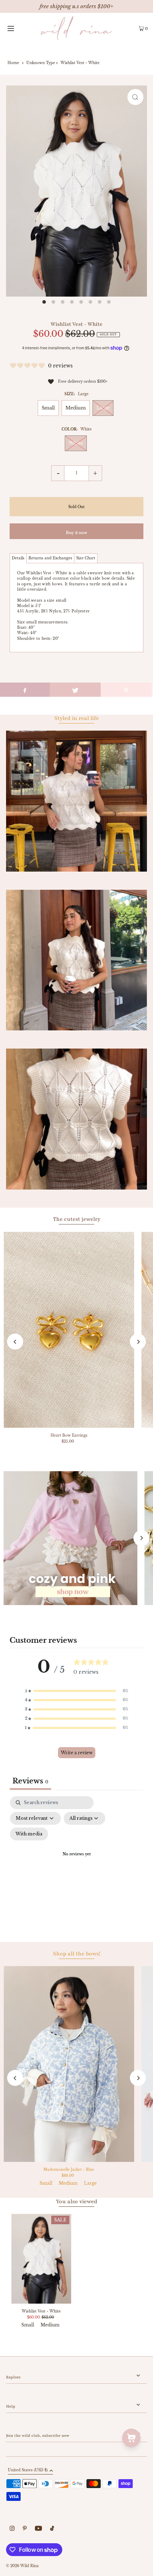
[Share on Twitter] (75, 690)
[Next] (138, 1342)
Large (103, 408)
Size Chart (86, 558)
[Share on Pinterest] (126, 690)
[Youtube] (38, 2529)
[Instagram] (12, 2529)
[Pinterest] (25, 2529)
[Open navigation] (20, 28)
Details (18, 558)
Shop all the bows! (77, 1954)
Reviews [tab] (30, 1781)
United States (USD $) (28, 2470)
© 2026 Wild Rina (22, 2566)
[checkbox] (29, 1834)
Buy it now (76, 533)
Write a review (77, 1753)
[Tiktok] (52, 2529)
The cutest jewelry (77, 1219)
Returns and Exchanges (50, 558)
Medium (76, 408)
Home (13, 63)
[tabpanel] (76, 1863)
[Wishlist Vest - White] (41, 2259)
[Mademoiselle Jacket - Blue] (69, 2064)
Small (48, 408)
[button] (76, 1691)
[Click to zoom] (135, 97)
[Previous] (15, 1342)
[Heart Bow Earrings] (69, 1330)
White (76, 443)
